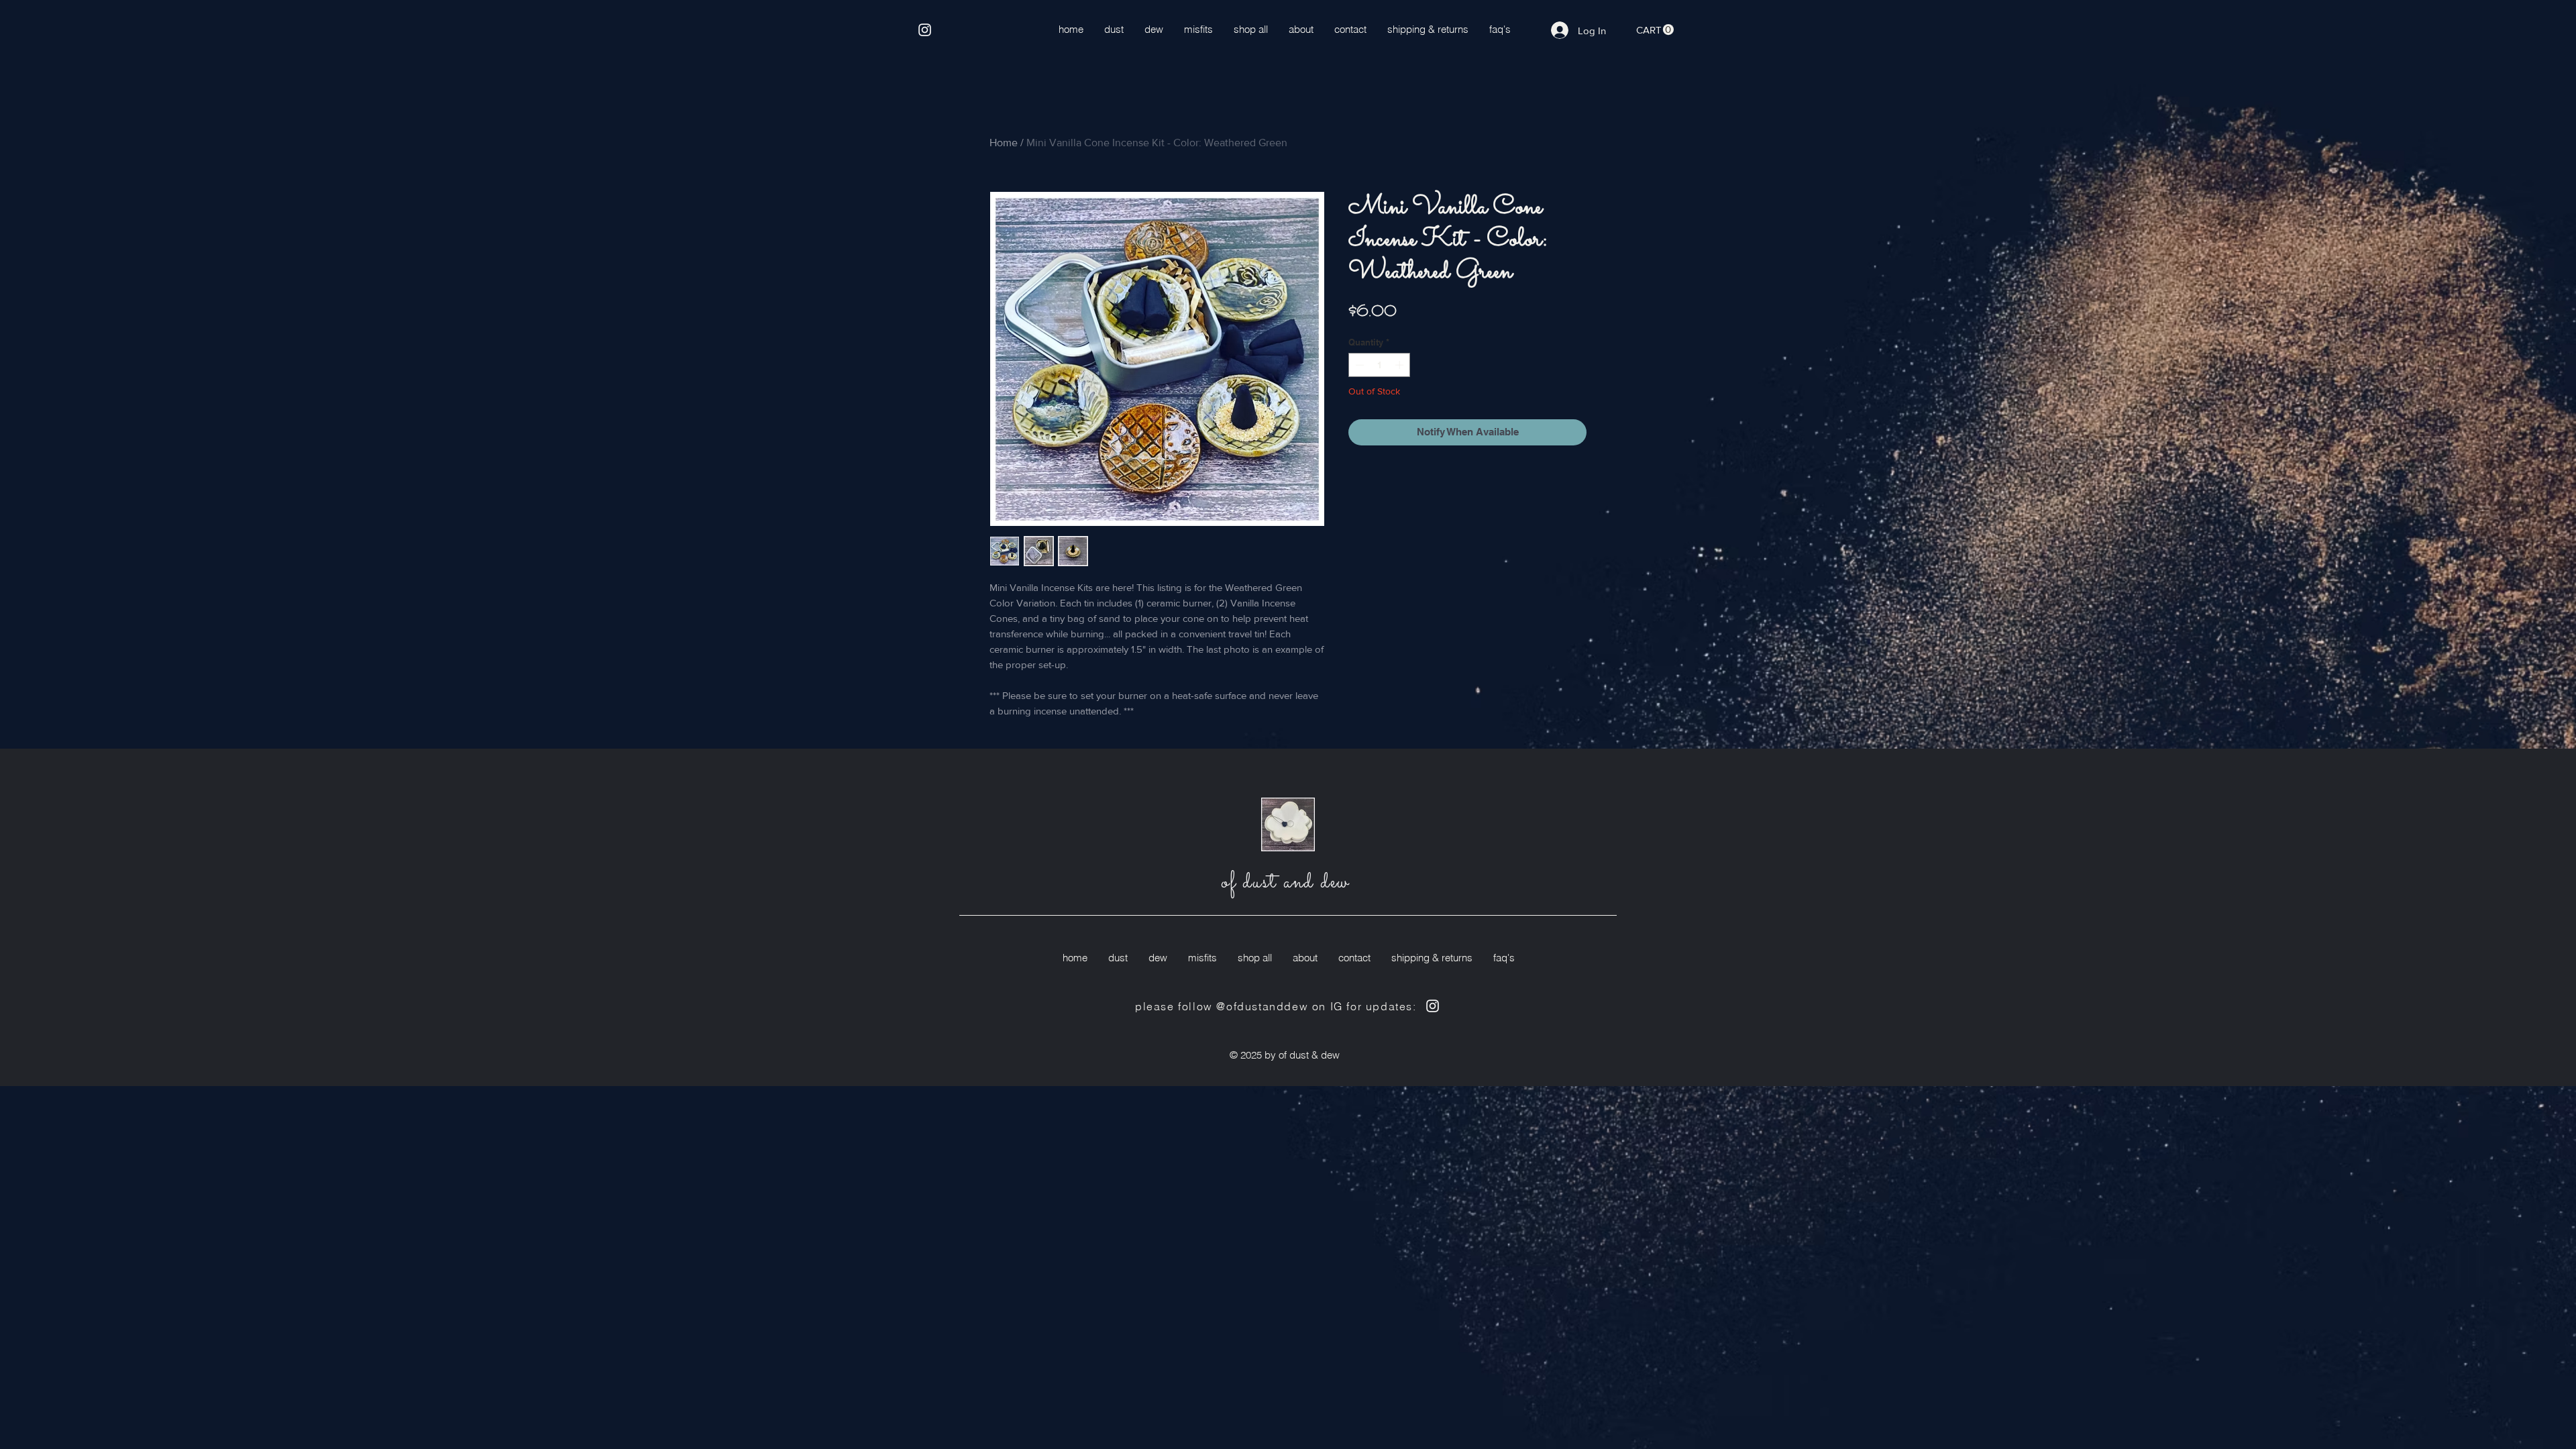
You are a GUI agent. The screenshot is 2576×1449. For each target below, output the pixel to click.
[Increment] (1401, 365)
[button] (1655, 30)
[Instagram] (925, 30)
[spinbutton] (1380, 365)
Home (1004, 143)
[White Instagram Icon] (1433, 1006)
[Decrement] (1358, 365)
